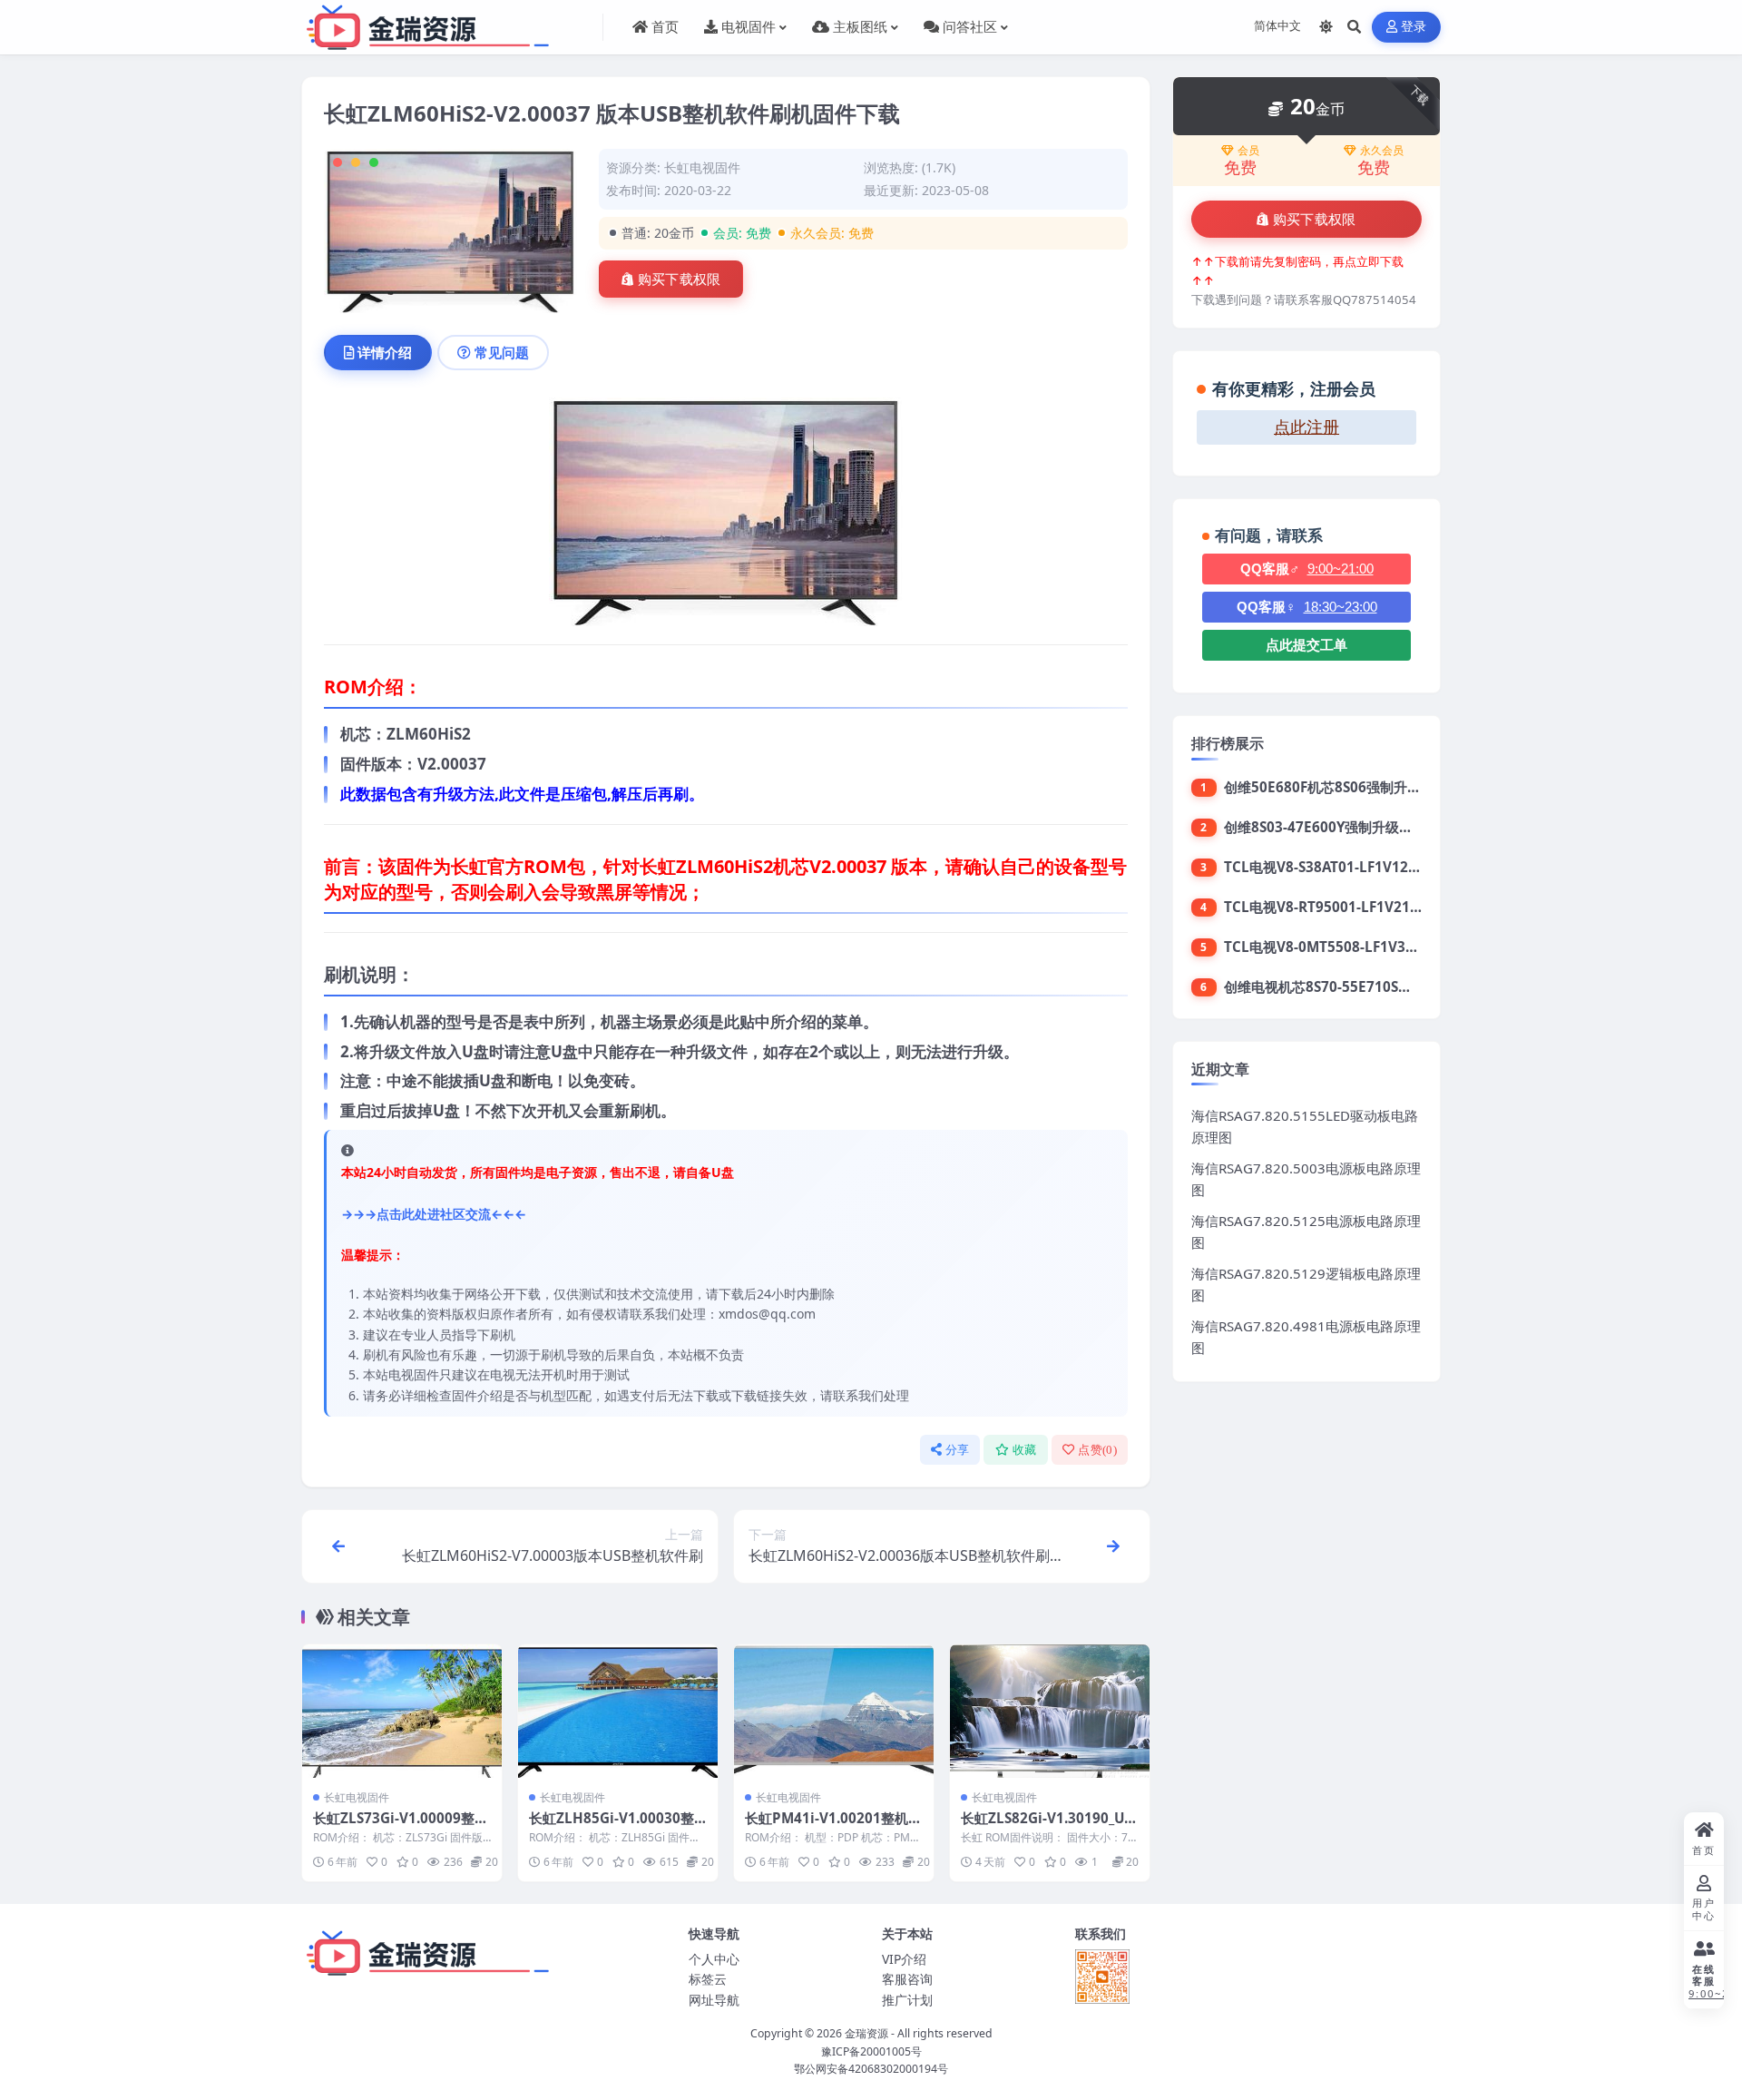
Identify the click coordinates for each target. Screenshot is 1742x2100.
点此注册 (1306, 427)
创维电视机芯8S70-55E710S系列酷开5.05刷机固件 (1380, 986)
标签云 (708, 1979)
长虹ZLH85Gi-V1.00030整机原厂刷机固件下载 (612, 1827)
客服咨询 (907, 1979)
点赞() (1097, 1450)
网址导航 (714, 2000)
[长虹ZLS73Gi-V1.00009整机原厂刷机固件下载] (402, 1711)
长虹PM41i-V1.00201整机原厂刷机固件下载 (833, 1827)
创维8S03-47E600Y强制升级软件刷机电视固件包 (1373, 827)
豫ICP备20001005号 (871, 2051)
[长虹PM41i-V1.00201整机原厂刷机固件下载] (834, 1711)
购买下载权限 (680, 280)
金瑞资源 (866, 2033)
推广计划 (907, 2000)
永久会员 (1382, 151)
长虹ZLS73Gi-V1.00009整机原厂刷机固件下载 (401, 1827)
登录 (1414, 27)
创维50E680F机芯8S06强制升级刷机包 (1343, 787)
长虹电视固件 (702, 167)
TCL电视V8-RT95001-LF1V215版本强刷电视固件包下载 (1396, 907)
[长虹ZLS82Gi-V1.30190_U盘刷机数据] (1050, 1711)
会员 (1248, 151)
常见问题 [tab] (502, 352)
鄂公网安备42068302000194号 (871, 2069)
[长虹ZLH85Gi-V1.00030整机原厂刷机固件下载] (618, 1711)
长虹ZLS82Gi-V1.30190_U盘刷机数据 (1049, 1827)
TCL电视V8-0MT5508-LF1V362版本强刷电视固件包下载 (1398, 947)
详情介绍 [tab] (385, 352)
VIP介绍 (904, 1959)
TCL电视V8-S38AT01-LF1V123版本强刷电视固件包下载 (1395, 867)
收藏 (1025, 1450)
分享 (958, 1450)
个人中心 (714, 1959)
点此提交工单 (1306, 645)
